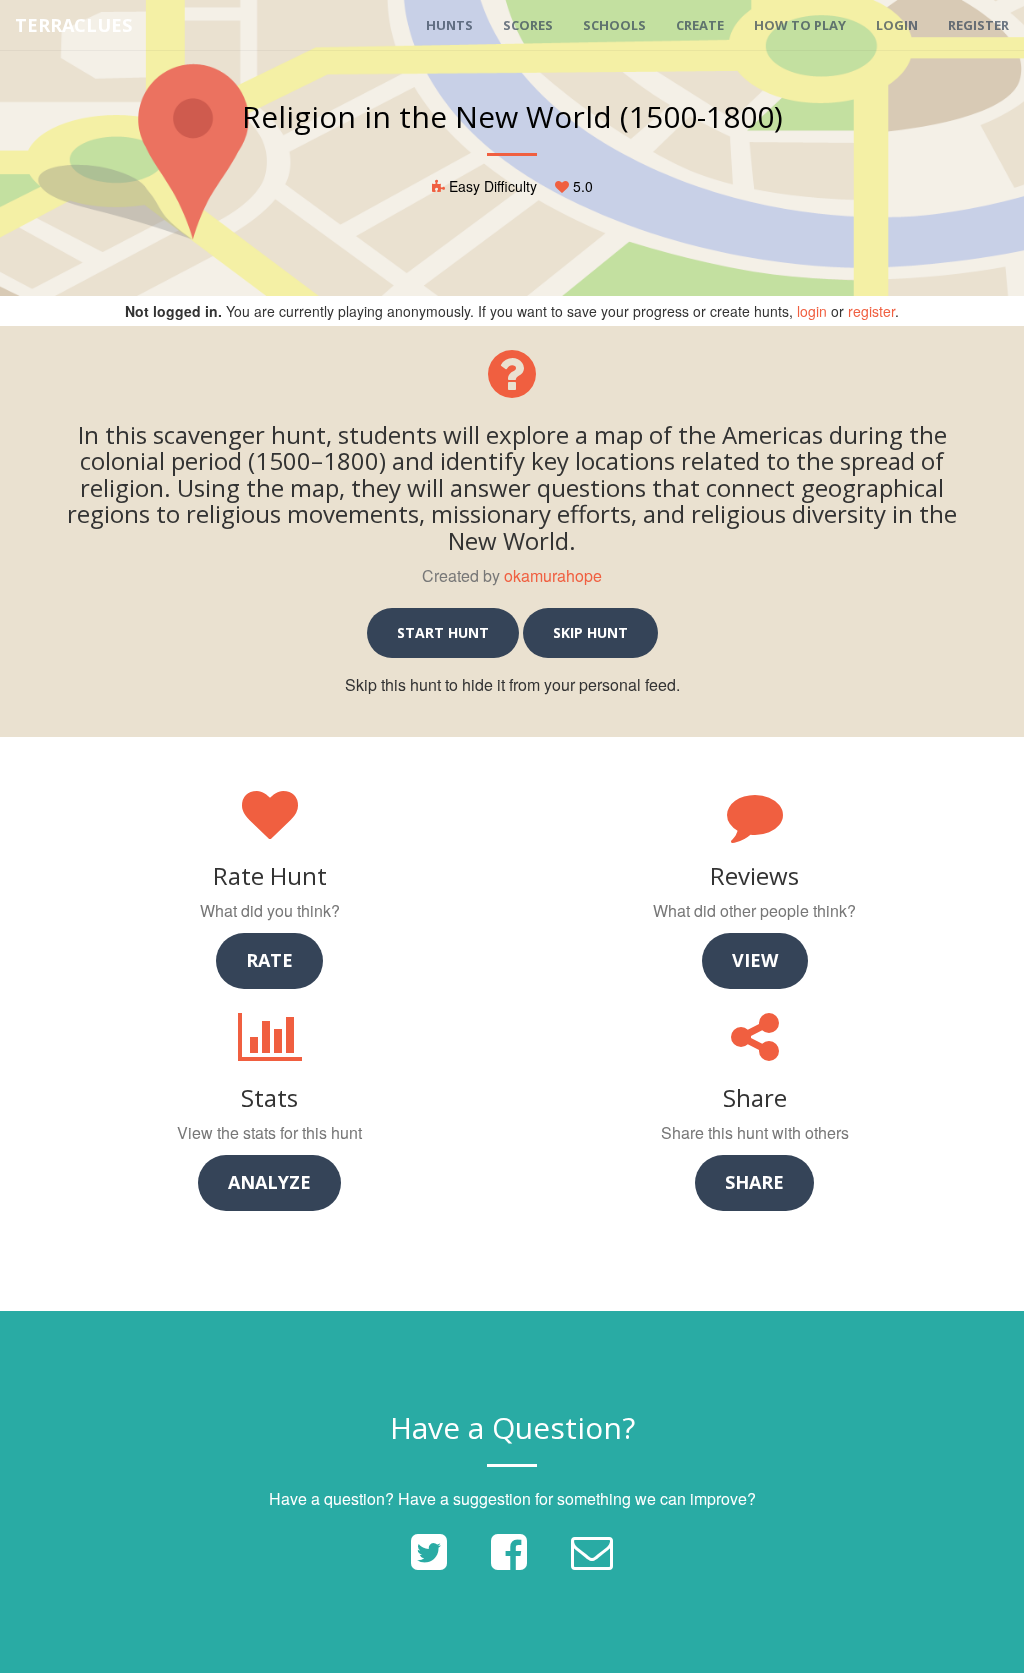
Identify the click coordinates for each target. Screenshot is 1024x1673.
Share (754, 1182)
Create (700, 25)
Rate (269, 960)
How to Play (800, 25)
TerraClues (73, 25)
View (755, 960)
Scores (528, 25)
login (812, 311)
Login (897, 25)
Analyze (269, 1182)
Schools (614, 25)
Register (978, 25)
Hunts (449, 25)
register (871, 311)
